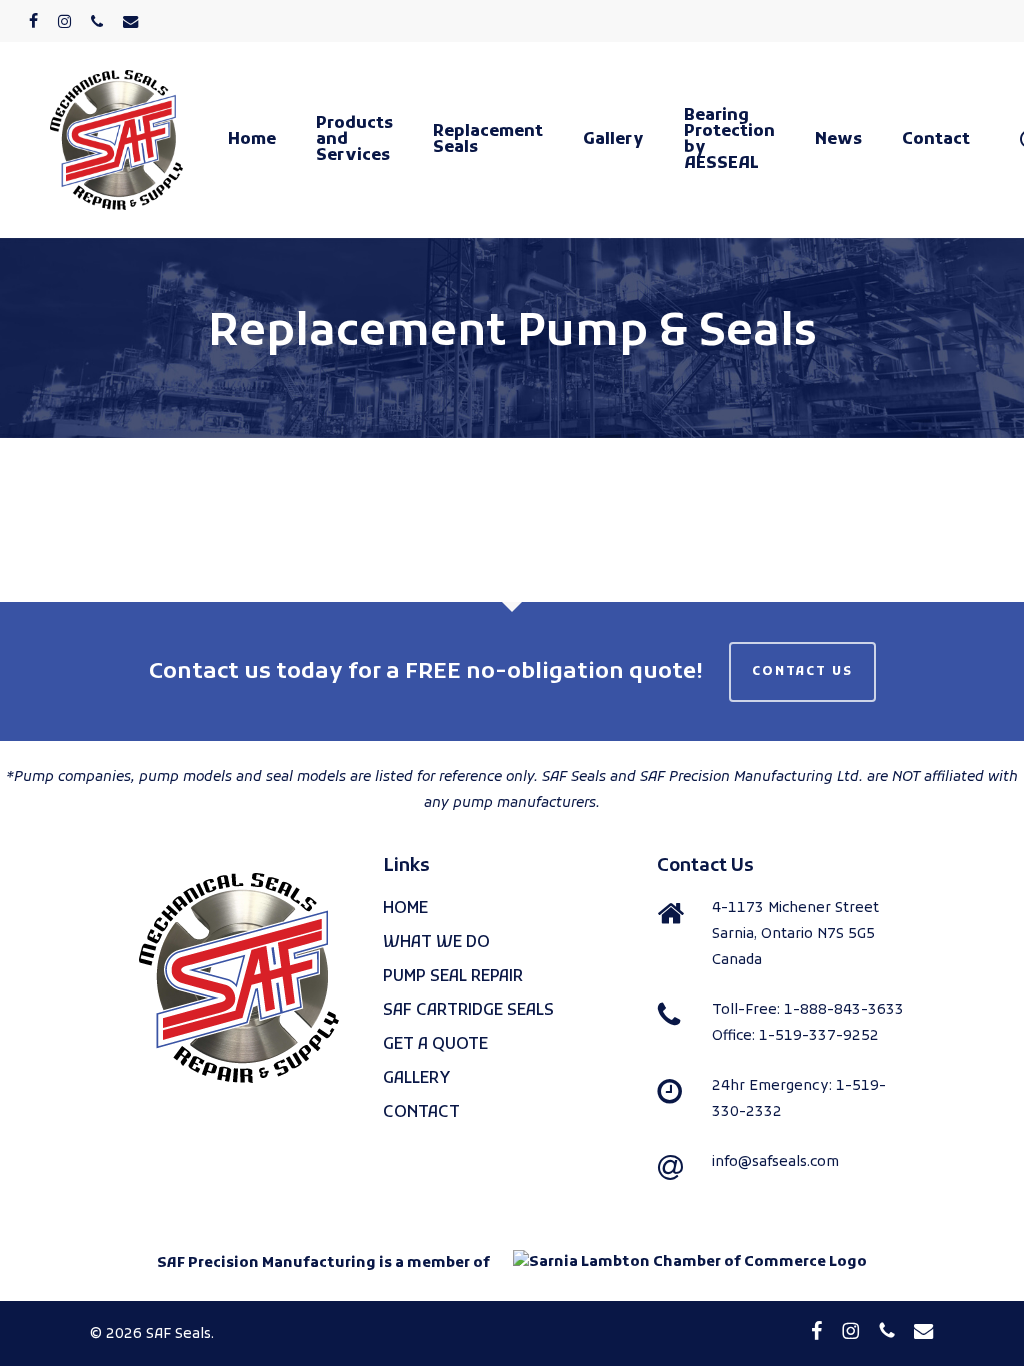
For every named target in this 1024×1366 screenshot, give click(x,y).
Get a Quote (435, 1045)
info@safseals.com (775, 1162)
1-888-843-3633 (844, 1010)
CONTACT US (802, 672)
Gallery (417, 1079)
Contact (421, 1113)
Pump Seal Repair (453, 977)
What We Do (436, 943)
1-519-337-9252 (819, 1036)
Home (405, 909)
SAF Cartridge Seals (468, 1011)
